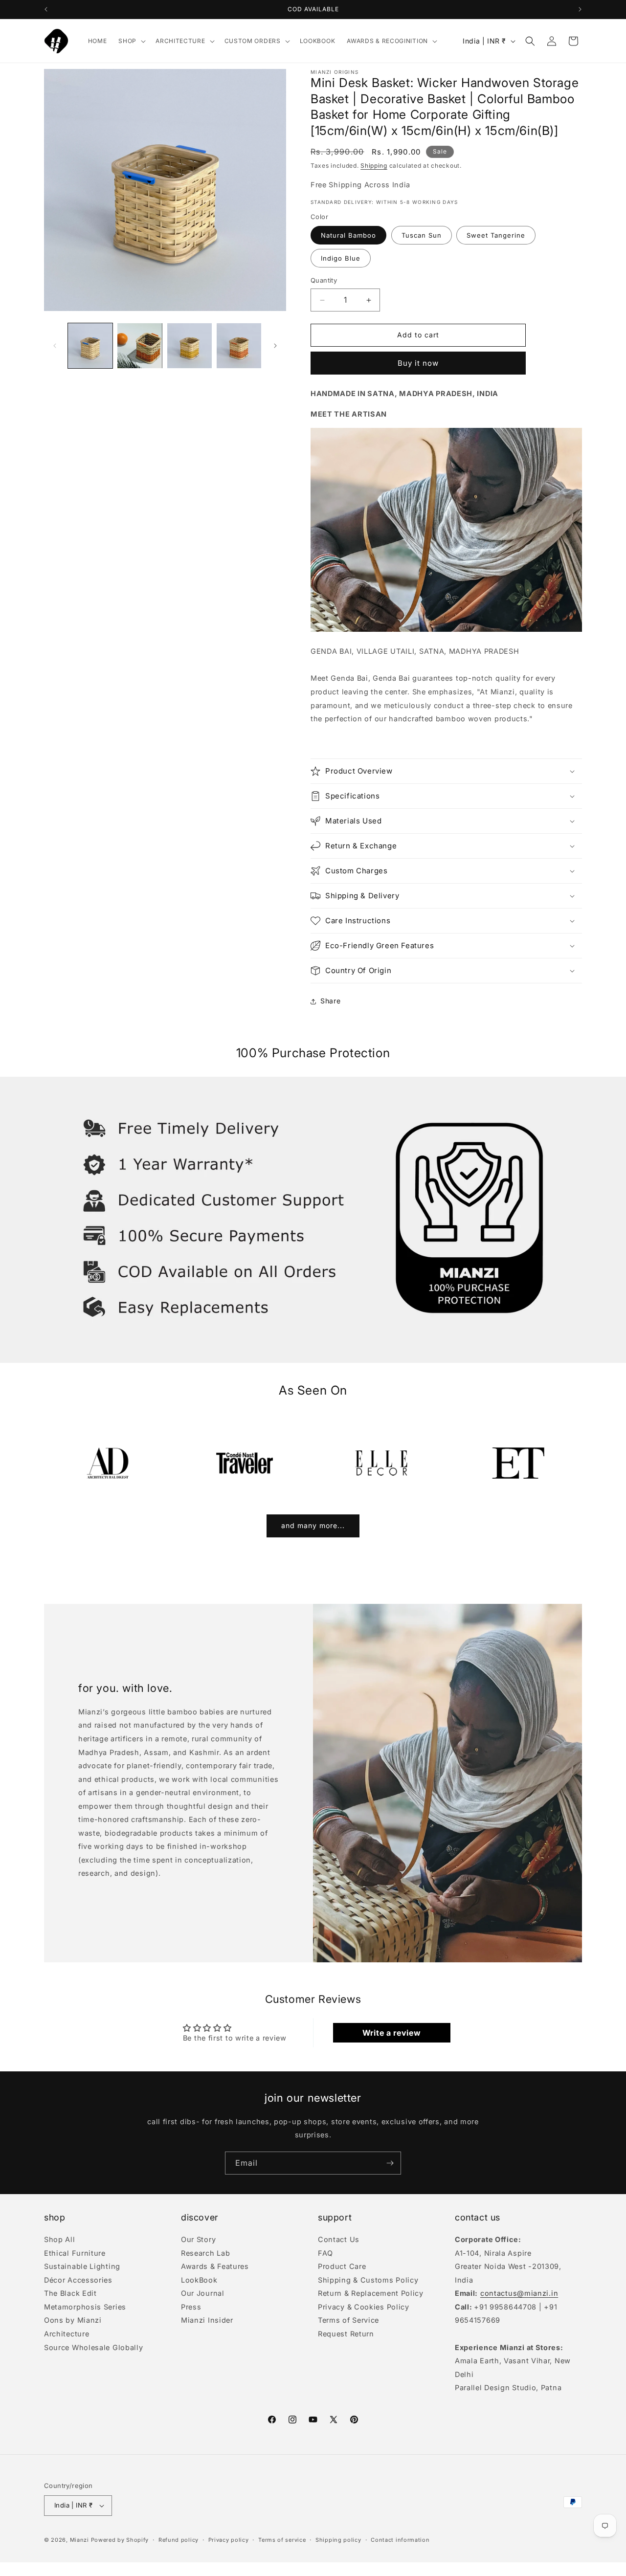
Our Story (198, 2240)
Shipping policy (338, 2540)
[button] (131, 41)
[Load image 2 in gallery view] (140, 345)
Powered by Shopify (120, 2540)
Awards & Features (215, 2266)
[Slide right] (275, 346)
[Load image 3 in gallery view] (190, 345)
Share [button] (331, 1001)
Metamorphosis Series (85, 2307)
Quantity (324, 281)
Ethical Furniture (75, 2253)
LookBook (199, 2280)
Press (191, 2307)
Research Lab (205, 2253)
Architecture (67, 2334)
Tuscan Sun (422, 236)
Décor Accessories (78, 2280)
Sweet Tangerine (496, 236)
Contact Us (339, 2240)
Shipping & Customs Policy (368, 2280)
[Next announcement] (580, 9)
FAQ (325, 2253)
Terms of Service (348, 2320)
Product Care (342, 2266)
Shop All (60, 2240)
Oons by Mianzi (73, 2320)
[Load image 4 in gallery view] (239, 345)
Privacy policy (229, 2540)
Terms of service (282, 2540)
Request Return (346, 2334)
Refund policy (179, 2540)
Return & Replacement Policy (371, 2293)
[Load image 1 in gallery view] (90, 345)
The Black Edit (70, 2293)
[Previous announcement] (46, 9)
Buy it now (418, 363)
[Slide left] (55, 346)
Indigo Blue (341, 259)
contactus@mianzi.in (519, 2293)
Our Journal (203, 2293)
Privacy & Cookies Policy (364, 2307)
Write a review (392, 2033)
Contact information (400, 2540)
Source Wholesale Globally (94, 2347)
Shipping (374, 166)
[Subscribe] (390, 2163)
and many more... (313, 1525)
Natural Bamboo (348, 236)
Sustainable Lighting (82, 2266)
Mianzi (79, 2540)
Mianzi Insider (207, 2320)
